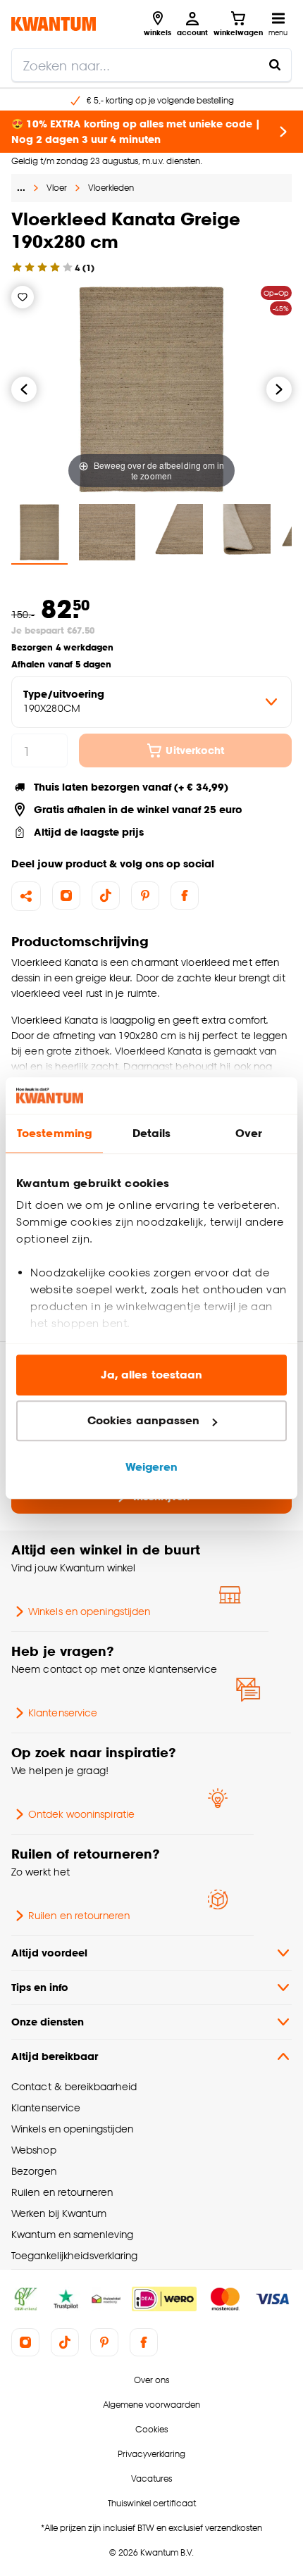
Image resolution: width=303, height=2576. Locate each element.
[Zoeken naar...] (275, 65)
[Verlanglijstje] (23, 297)
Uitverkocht (195, 750)
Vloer (57, 188)
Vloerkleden (111, 188)
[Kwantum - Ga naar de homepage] (54, 24)
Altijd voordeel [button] (49, 1953)
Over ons (151, 2380)
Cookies (151, 2429)
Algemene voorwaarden (151, 2405)
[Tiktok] (106, 896)
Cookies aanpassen (144, 1421)
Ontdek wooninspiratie (81, 1814)
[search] (151, 65)
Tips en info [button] (40, 1987)
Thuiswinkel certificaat (152, 2503)
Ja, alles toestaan (152, 1375)
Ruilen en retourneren (79, 1915)
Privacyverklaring (151, 2454)
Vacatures (151, 2478)
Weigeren (152, 1467)
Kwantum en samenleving (72, 2234)
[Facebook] (185, 896)
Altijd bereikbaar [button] (55, 2056)
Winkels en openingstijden (89, 1611)
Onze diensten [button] (48, 2022)
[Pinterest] (145, 896)
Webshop (34, 2150)
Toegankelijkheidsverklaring (75, 2255)
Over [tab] (249, 1133)
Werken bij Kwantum (59, 2213)
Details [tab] (152, 1133)
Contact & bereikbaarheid (74, 2086)
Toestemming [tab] (54, 1133)
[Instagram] (66, 896)
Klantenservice (63, 1713)
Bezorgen (34, 2171)
